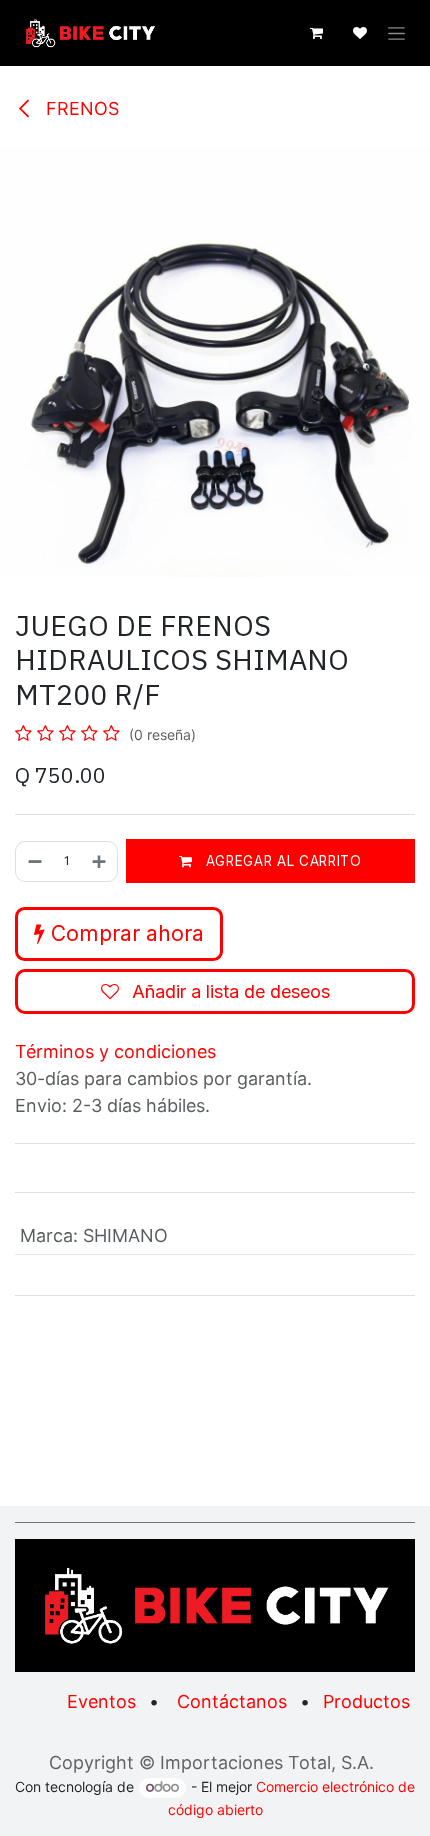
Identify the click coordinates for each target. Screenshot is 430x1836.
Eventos (101, 1701)
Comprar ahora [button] (124, 933)
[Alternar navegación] (396, 33)
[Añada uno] (100, 861)
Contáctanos (232, 1701)
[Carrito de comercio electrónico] (316, 33)
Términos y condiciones (115, 1051)
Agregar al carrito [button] (281, 861)
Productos (366, 1701)
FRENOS (80, 108)
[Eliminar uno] (34, 861)
